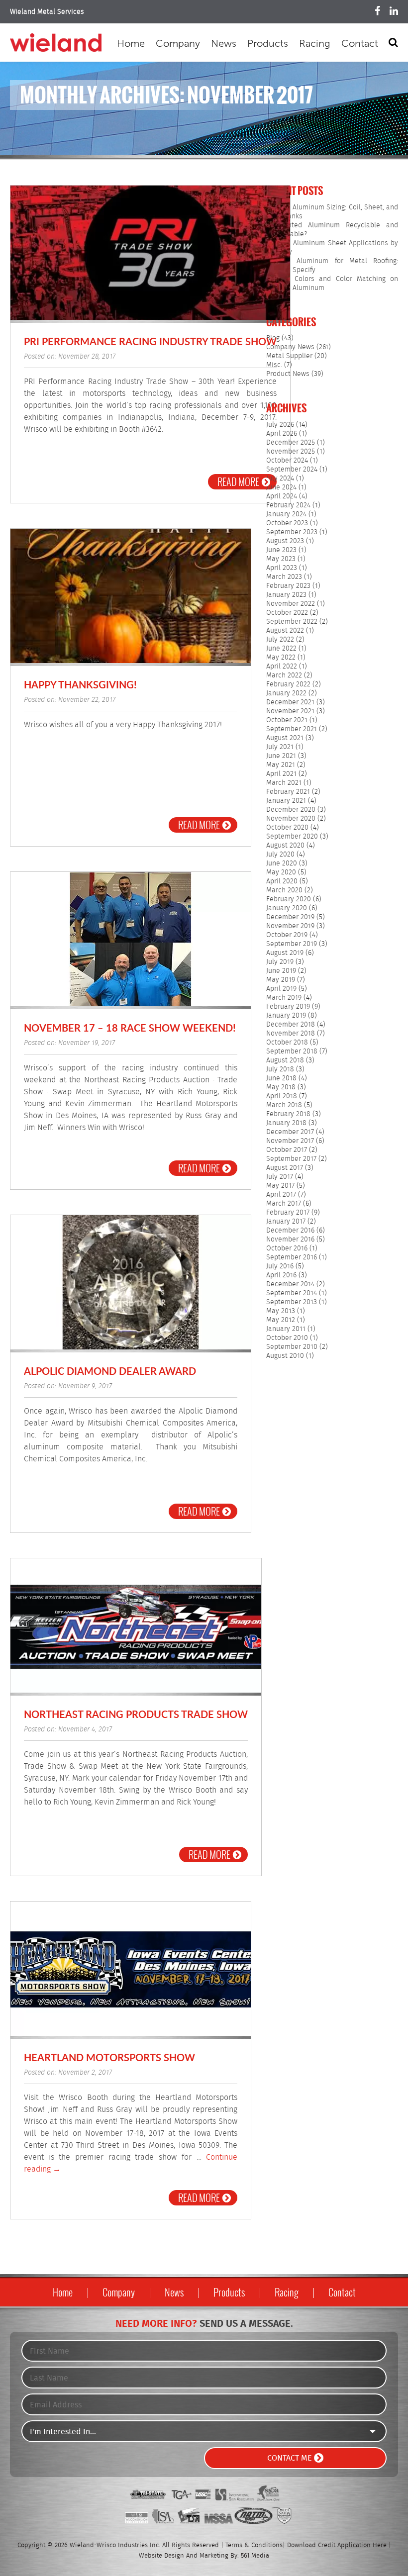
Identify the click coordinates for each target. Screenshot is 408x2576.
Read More (238, 482)
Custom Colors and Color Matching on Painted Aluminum (332, 284)
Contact (360, 43)
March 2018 (284, 1105)
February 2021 (288, 792)
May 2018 (281, 1087)
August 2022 (285, 631)
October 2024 (287, 461)
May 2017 (280, 1186)
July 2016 (280, 1266)
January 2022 (286, 693)
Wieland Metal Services (47, 12)
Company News (290, 347)
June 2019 (281, 971)
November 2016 (290, 1240)
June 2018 (281, 1078)
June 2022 (281, 649)
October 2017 (287, 1150)
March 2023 (284, 577)
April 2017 (281, 1195)
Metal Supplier (289, 356)
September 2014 (292, 1293)
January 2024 (286, 514)
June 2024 (281, 487)
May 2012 (281, 1320)
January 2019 (286, 1016)
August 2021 (285, 738)
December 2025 (291, 443)
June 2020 (282, 863)
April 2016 (281, 1275)
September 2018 (292, 1051)
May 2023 (281, 559)
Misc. (274, 365)
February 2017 (288, 1213)
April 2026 (282, 434)
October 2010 (287, 1338)
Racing (315, 43)
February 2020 (289, 899)
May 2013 (281, 1311)
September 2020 (292, 837)
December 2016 (290, 1231)
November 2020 (291, 819)
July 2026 (280, 425)
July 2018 (280, 1069)
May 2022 (281, 658)
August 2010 (285, 1356)
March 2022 (284, 675)
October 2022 (287, 613)
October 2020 (287, 828)
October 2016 (287, 1248)
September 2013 (292, 1302)
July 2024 (280, 478)
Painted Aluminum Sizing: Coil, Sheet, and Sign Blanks (332, 212)
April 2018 (282, 1096)
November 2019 (290, 926)
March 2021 (284, 783)
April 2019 (281, 989)
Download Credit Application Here (337, 2545)
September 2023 (292, 532)
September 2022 (292, 622)
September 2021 (292, 729)
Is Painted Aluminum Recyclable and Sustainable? (332, 230)
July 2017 (280, 1177)
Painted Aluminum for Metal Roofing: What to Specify (332, 266)
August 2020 (285, 846)
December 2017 (290, 1132)
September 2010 (292, 1347)
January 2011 (286, 1329)
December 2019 (290, 917)
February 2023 (288, 586)
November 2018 (291, 1034)
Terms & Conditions (254, 2545)
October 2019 (287, 935)
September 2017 (291, 1159)
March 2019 (284, 998)
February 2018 (288, 1114)
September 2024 (292, 470)
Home (131, 43)
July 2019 (280, 962)
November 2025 (291, 452)
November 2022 (291, 604)
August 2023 (285, 541)
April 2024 (282, 496)
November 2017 (290, 1141)
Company (178, 43)
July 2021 (280, 747)
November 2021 (290, 711)
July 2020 (280, 855)
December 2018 (291, 1025)
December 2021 (290, 702)
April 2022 (282, 667)
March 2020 (284, 890)
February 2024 (288, 505)
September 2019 (292, 944)
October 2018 (287, 1043)
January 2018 (286, 1123)
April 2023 (282, 568)
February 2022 (288, 684)
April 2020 (282, 881)
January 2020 (287, 908)
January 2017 (286, 1222)
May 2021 (281, 765)
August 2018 (285, 1060)
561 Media (255, 2556)
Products (268, 43)
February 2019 (288, 1007)
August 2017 (285, 1168)
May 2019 (281, 980)
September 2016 (292, 1257)
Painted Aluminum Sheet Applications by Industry (332, 248)
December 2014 (290, 1284)
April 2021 (281, 774)
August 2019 (285, 953)
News (224, 43)
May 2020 (281, 872)
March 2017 (284, 1204)
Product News (288, 374)
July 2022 (280, 640)
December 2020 (291, 810)
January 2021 (286, 801)
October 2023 (287, 523)
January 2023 (286, 595)
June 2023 (281, 550)
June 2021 (281, 756)
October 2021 (287, 720)
